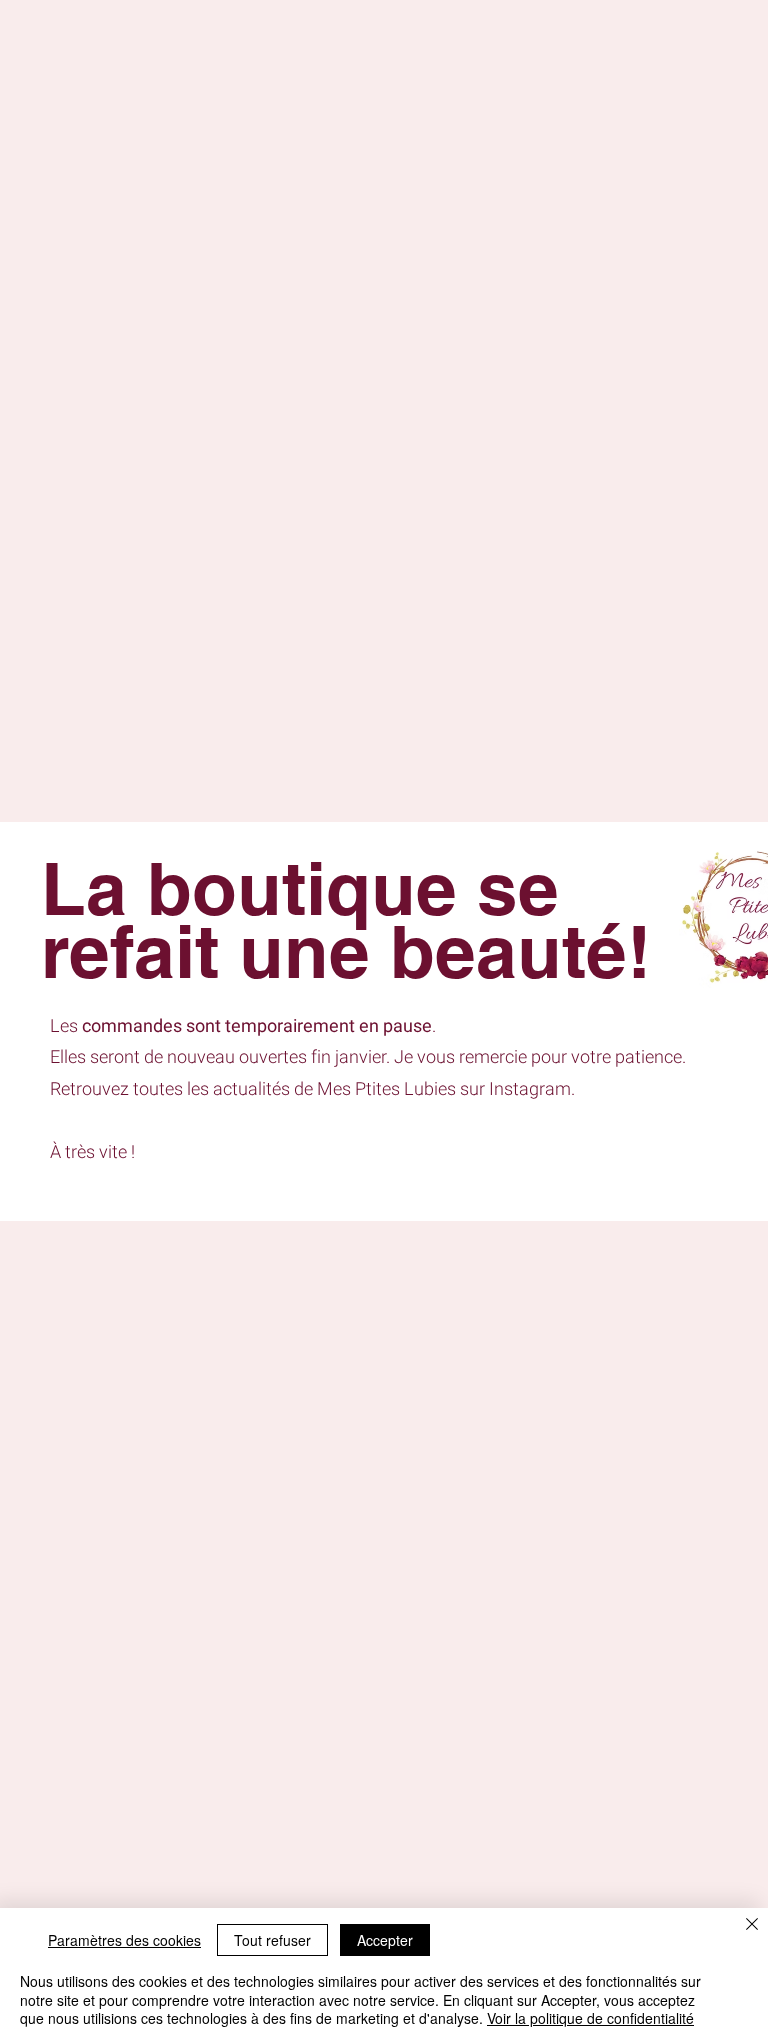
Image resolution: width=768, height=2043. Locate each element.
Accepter (385, 1940)
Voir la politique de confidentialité (590, 2018)
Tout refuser (272, 1940)
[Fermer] (752, 1925)
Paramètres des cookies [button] (124, 1940)
